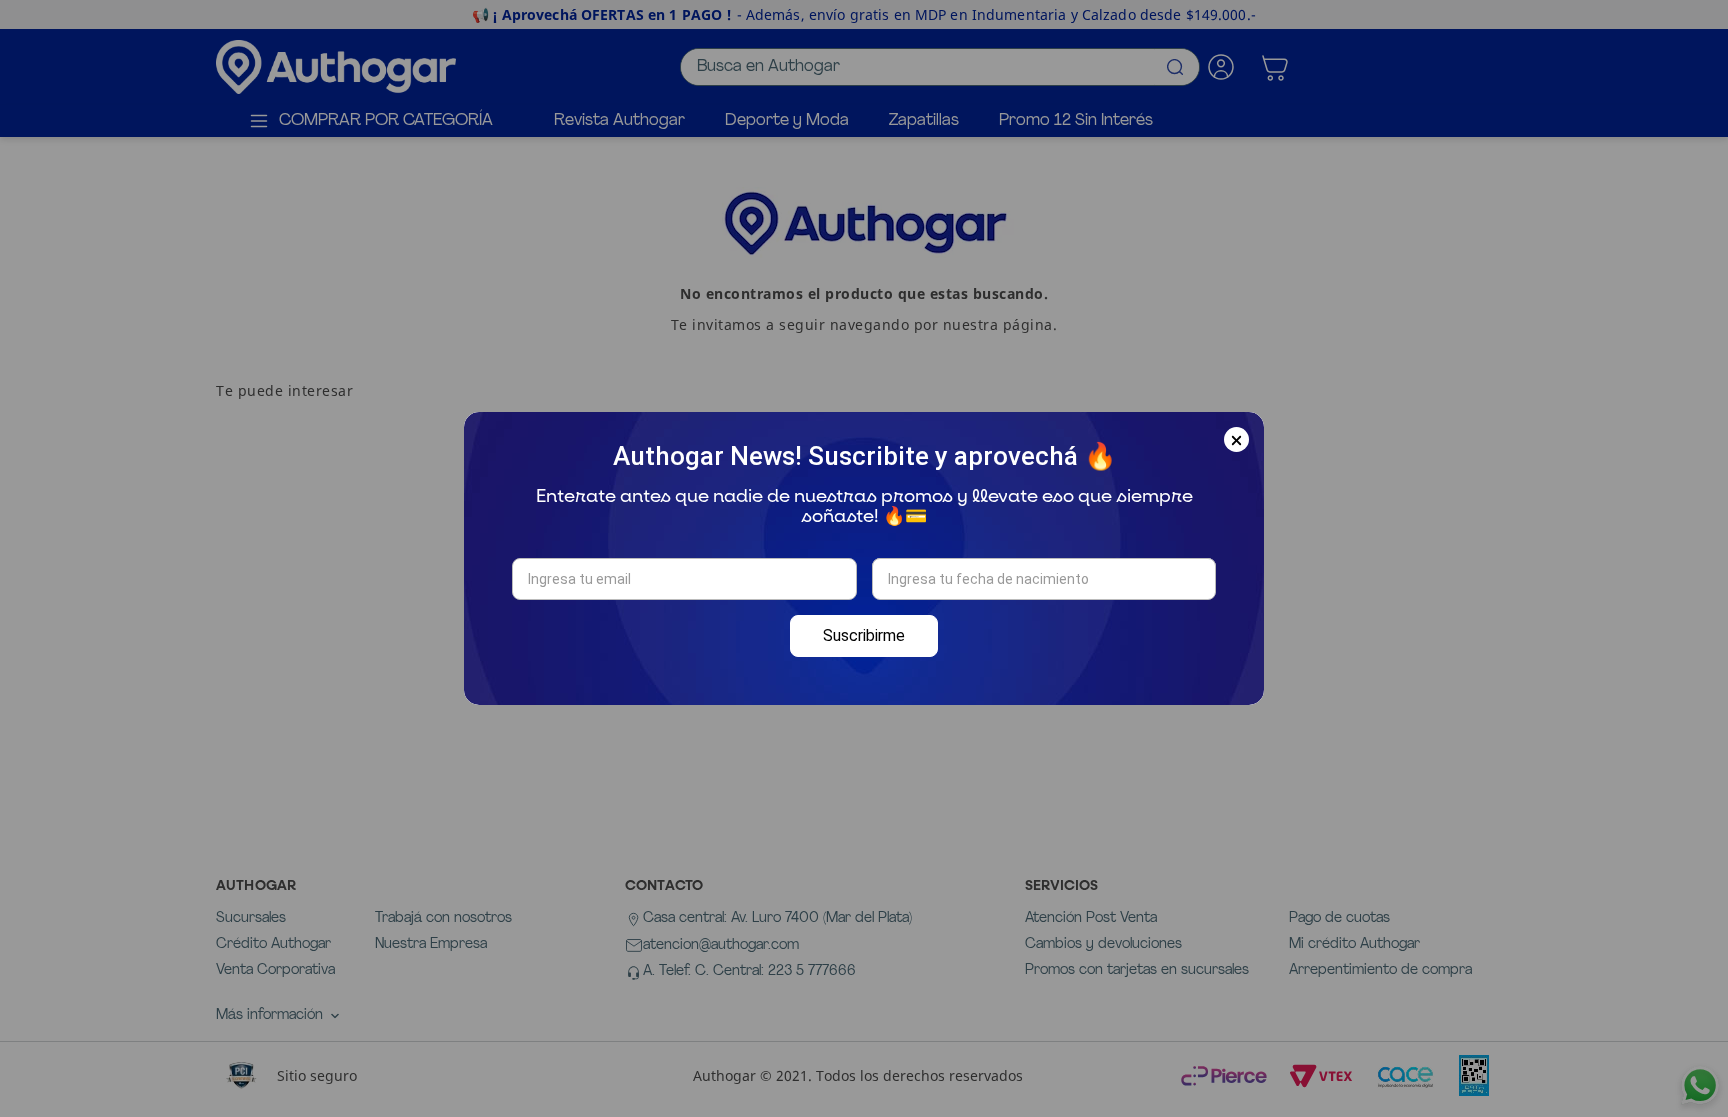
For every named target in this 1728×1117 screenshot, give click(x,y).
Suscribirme (864, 635)
